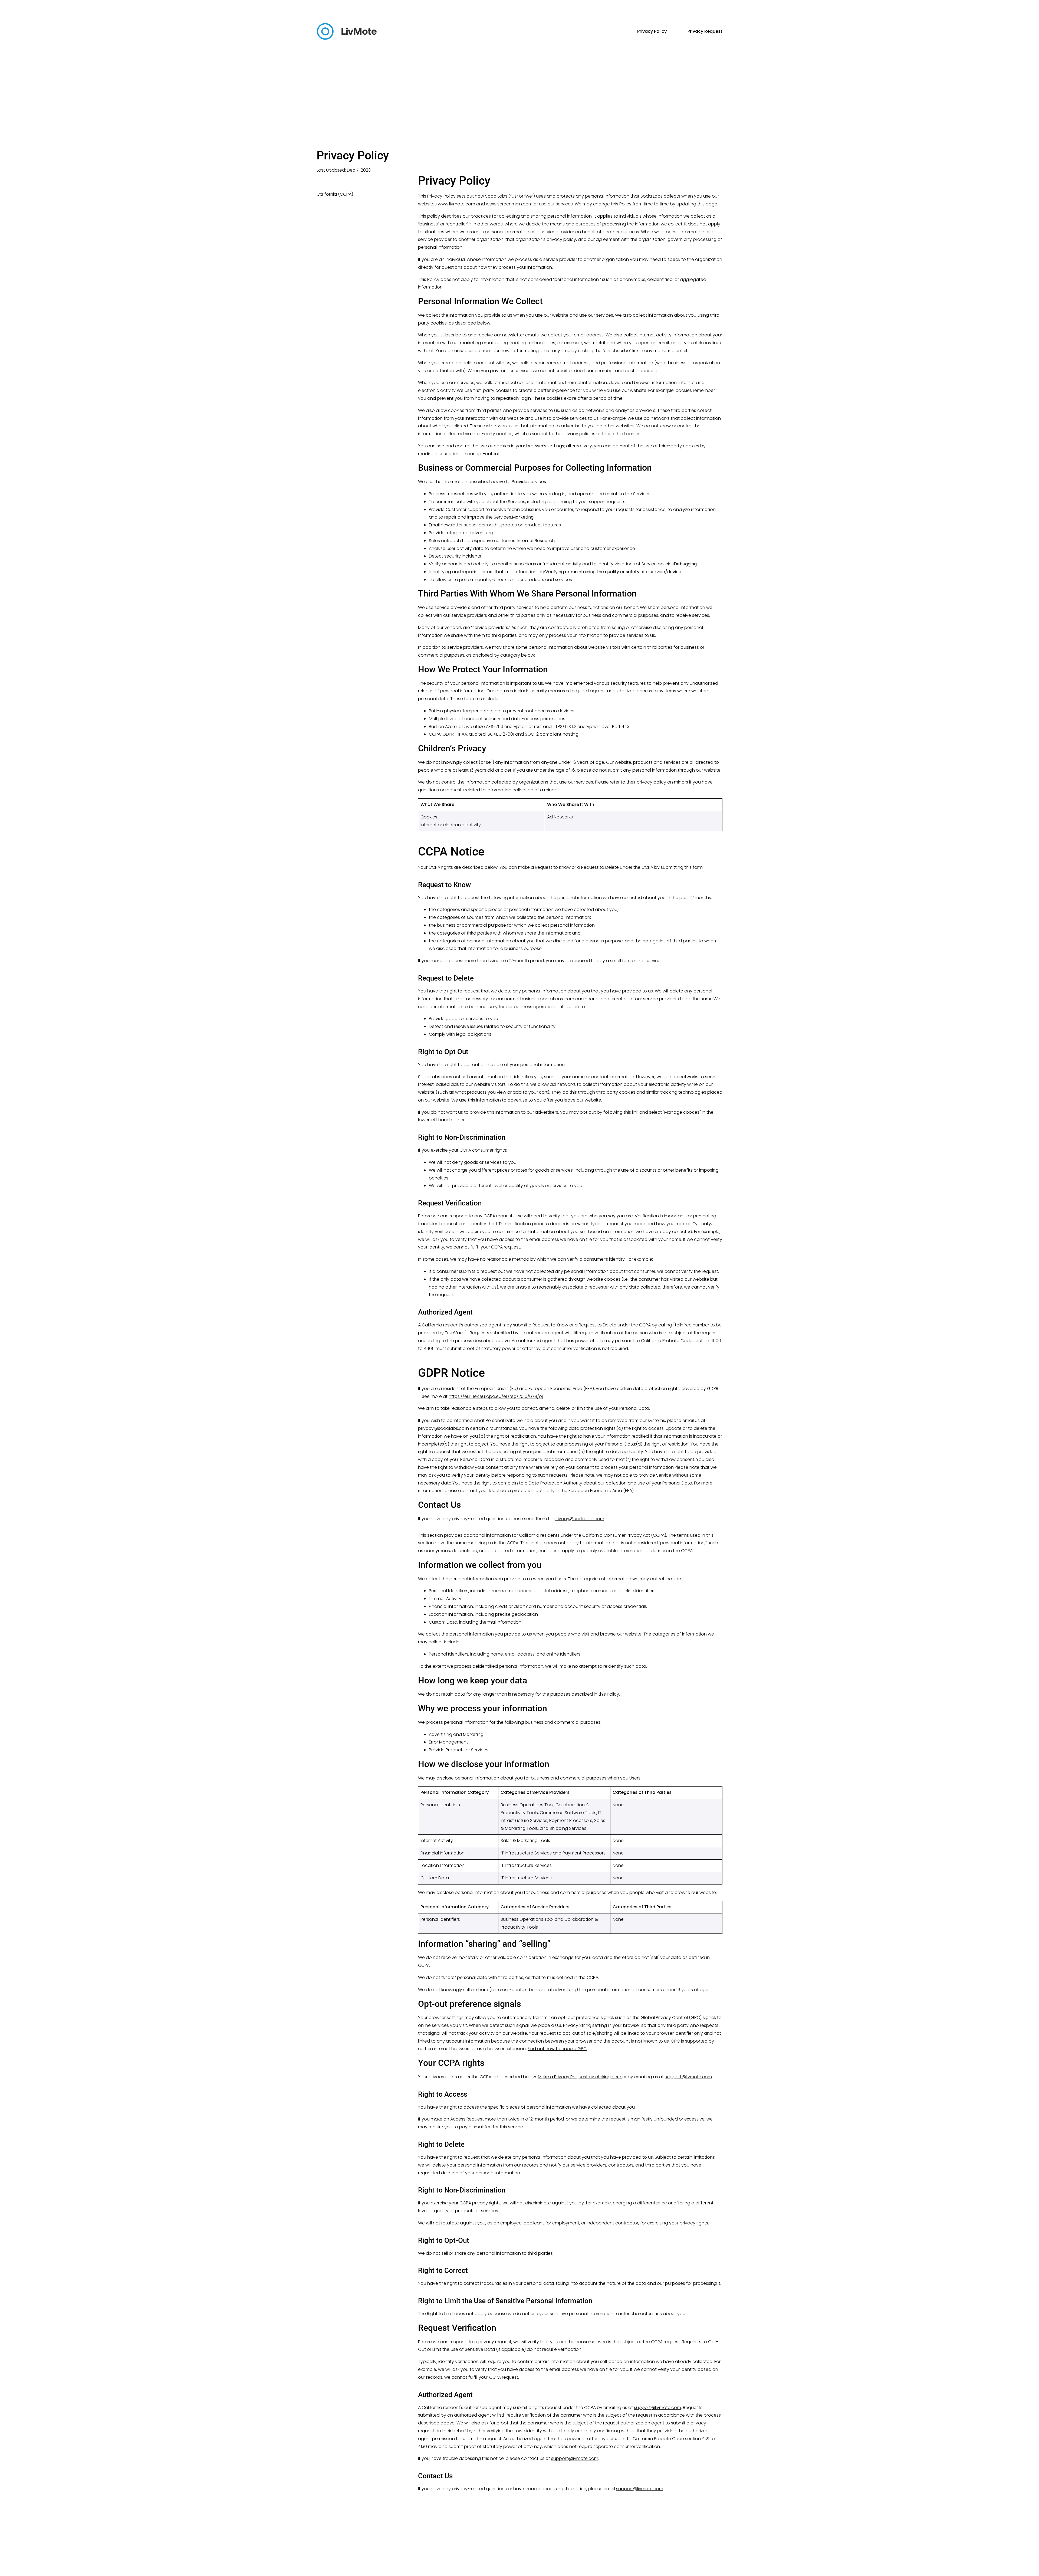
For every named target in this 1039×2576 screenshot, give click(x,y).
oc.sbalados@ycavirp (441, 1428)
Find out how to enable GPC (557, 2049)
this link (631, 1112)
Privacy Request (705, 31)
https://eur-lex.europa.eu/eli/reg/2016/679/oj (496, 1396)
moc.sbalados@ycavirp (579, 1519)
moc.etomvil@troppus (688, 2077)
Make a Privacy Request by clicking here (580, 2077)
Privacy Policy (652, 31)
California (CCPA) (335, 194)
